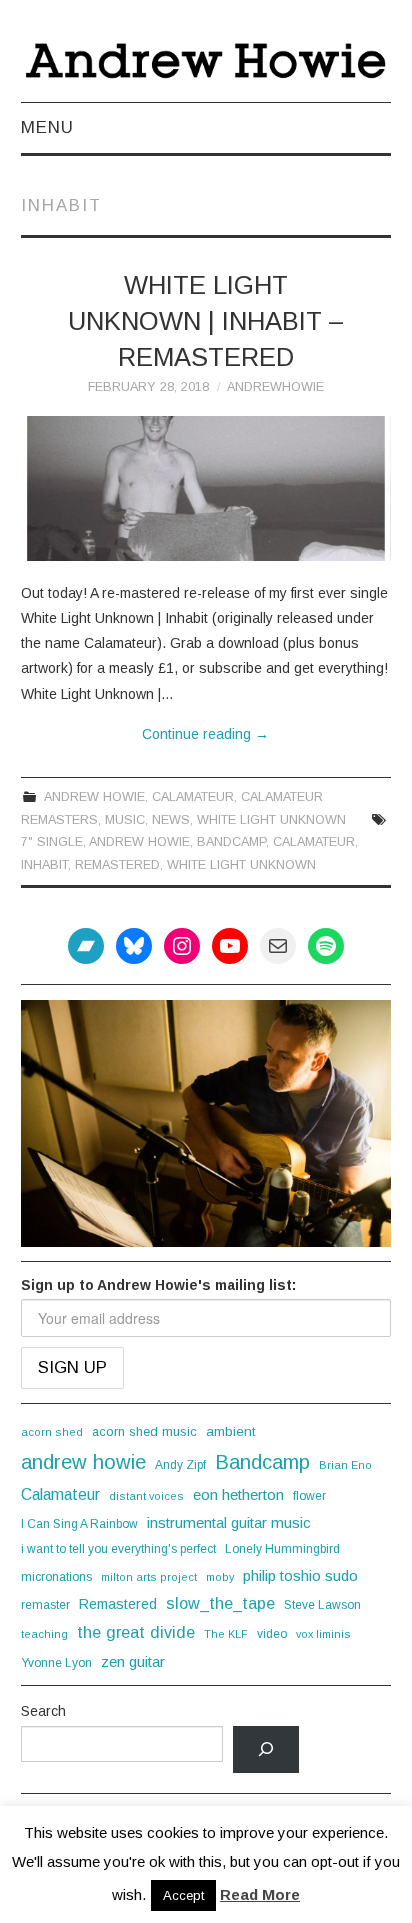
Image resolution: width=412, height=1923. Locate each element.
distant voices (146, 1496)
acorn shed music (144, 1431)
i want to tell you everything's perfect (118, 1549)
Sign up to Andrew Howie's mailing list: (158, 1285)
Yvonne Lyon (56, 1663)
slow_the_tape (220, 1603)
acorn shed (52, 1432)
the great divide (136, 1632)
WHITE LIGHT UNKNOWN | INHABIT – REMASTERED (206, 321)
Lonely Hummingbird (282, 1549)
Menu (47, 127)
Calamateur (193, 797)
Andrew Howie (94, 797)
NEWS (171, 820)
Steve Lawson (322, 1605)
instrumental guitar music (229, 1523)
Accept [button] (183, 1895)
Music (125, 820)
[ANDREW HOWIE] (206, 60)
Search (43, 1711)
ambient (231, 1431)
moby (220, 1577)
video (272, 1634)
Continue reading (205, 734)
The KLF (226, 1634)
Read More (260, 1894)
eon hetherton (238, 1494)
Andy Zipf (180, 1465)
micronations (56, 1577)
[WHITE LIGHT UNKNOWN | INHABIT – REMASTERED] (206, 488)
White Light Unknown (271, 820)
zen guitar (133, 1661)
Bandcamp (231, 842)
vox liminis (323, 1634)
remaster (45, 1605)
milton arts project (149, 1577)
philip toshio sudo (300, 1575)
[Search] (265, 1749)
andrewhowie (275, 387)
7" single (52, 842)
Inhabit (44, 865)
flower (309, 1496)
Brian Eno (345, 1465)
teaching (44, 1634)
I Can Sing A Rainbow (79, 1524)
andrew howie (139, 842)
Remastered (117, 865)
